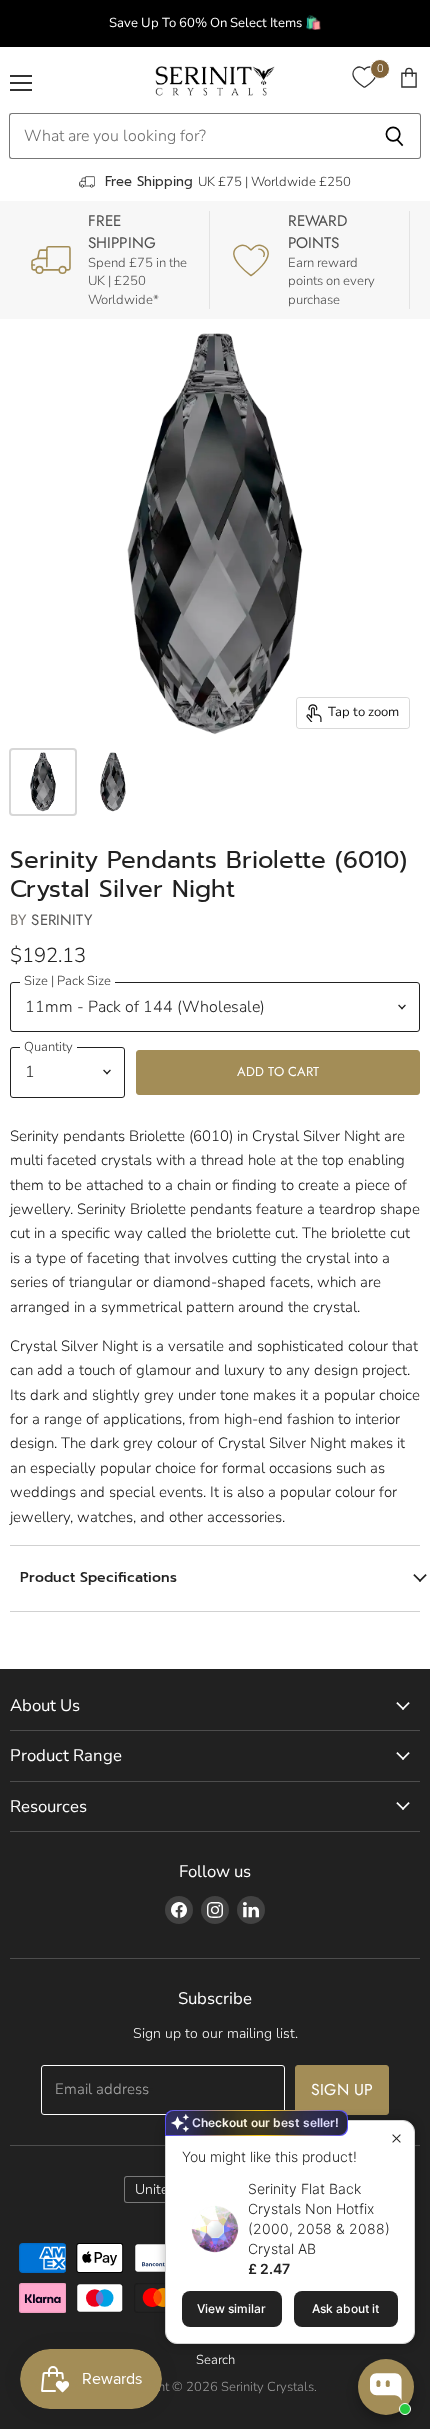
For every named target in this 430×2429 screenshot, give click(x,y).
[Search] (394, 136)
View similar (231, 2308)
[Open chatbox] (386, 2387)
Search (215, 2360)
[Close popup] (396, 2138)
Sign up (342, 2089)
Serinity (61, 920)
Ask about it (345, 2308)
